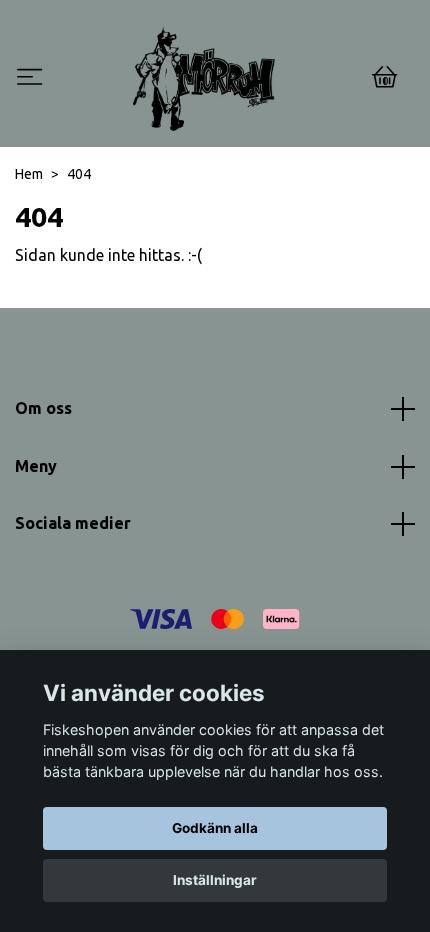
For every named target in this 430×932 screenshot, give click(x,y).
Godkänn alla (215, 828)
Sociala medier (73, 523)
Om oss (43, 408)
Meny (36, 466)
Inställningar (215, 880)
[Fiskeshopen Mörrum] (204, 79)
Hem (29, 174)
